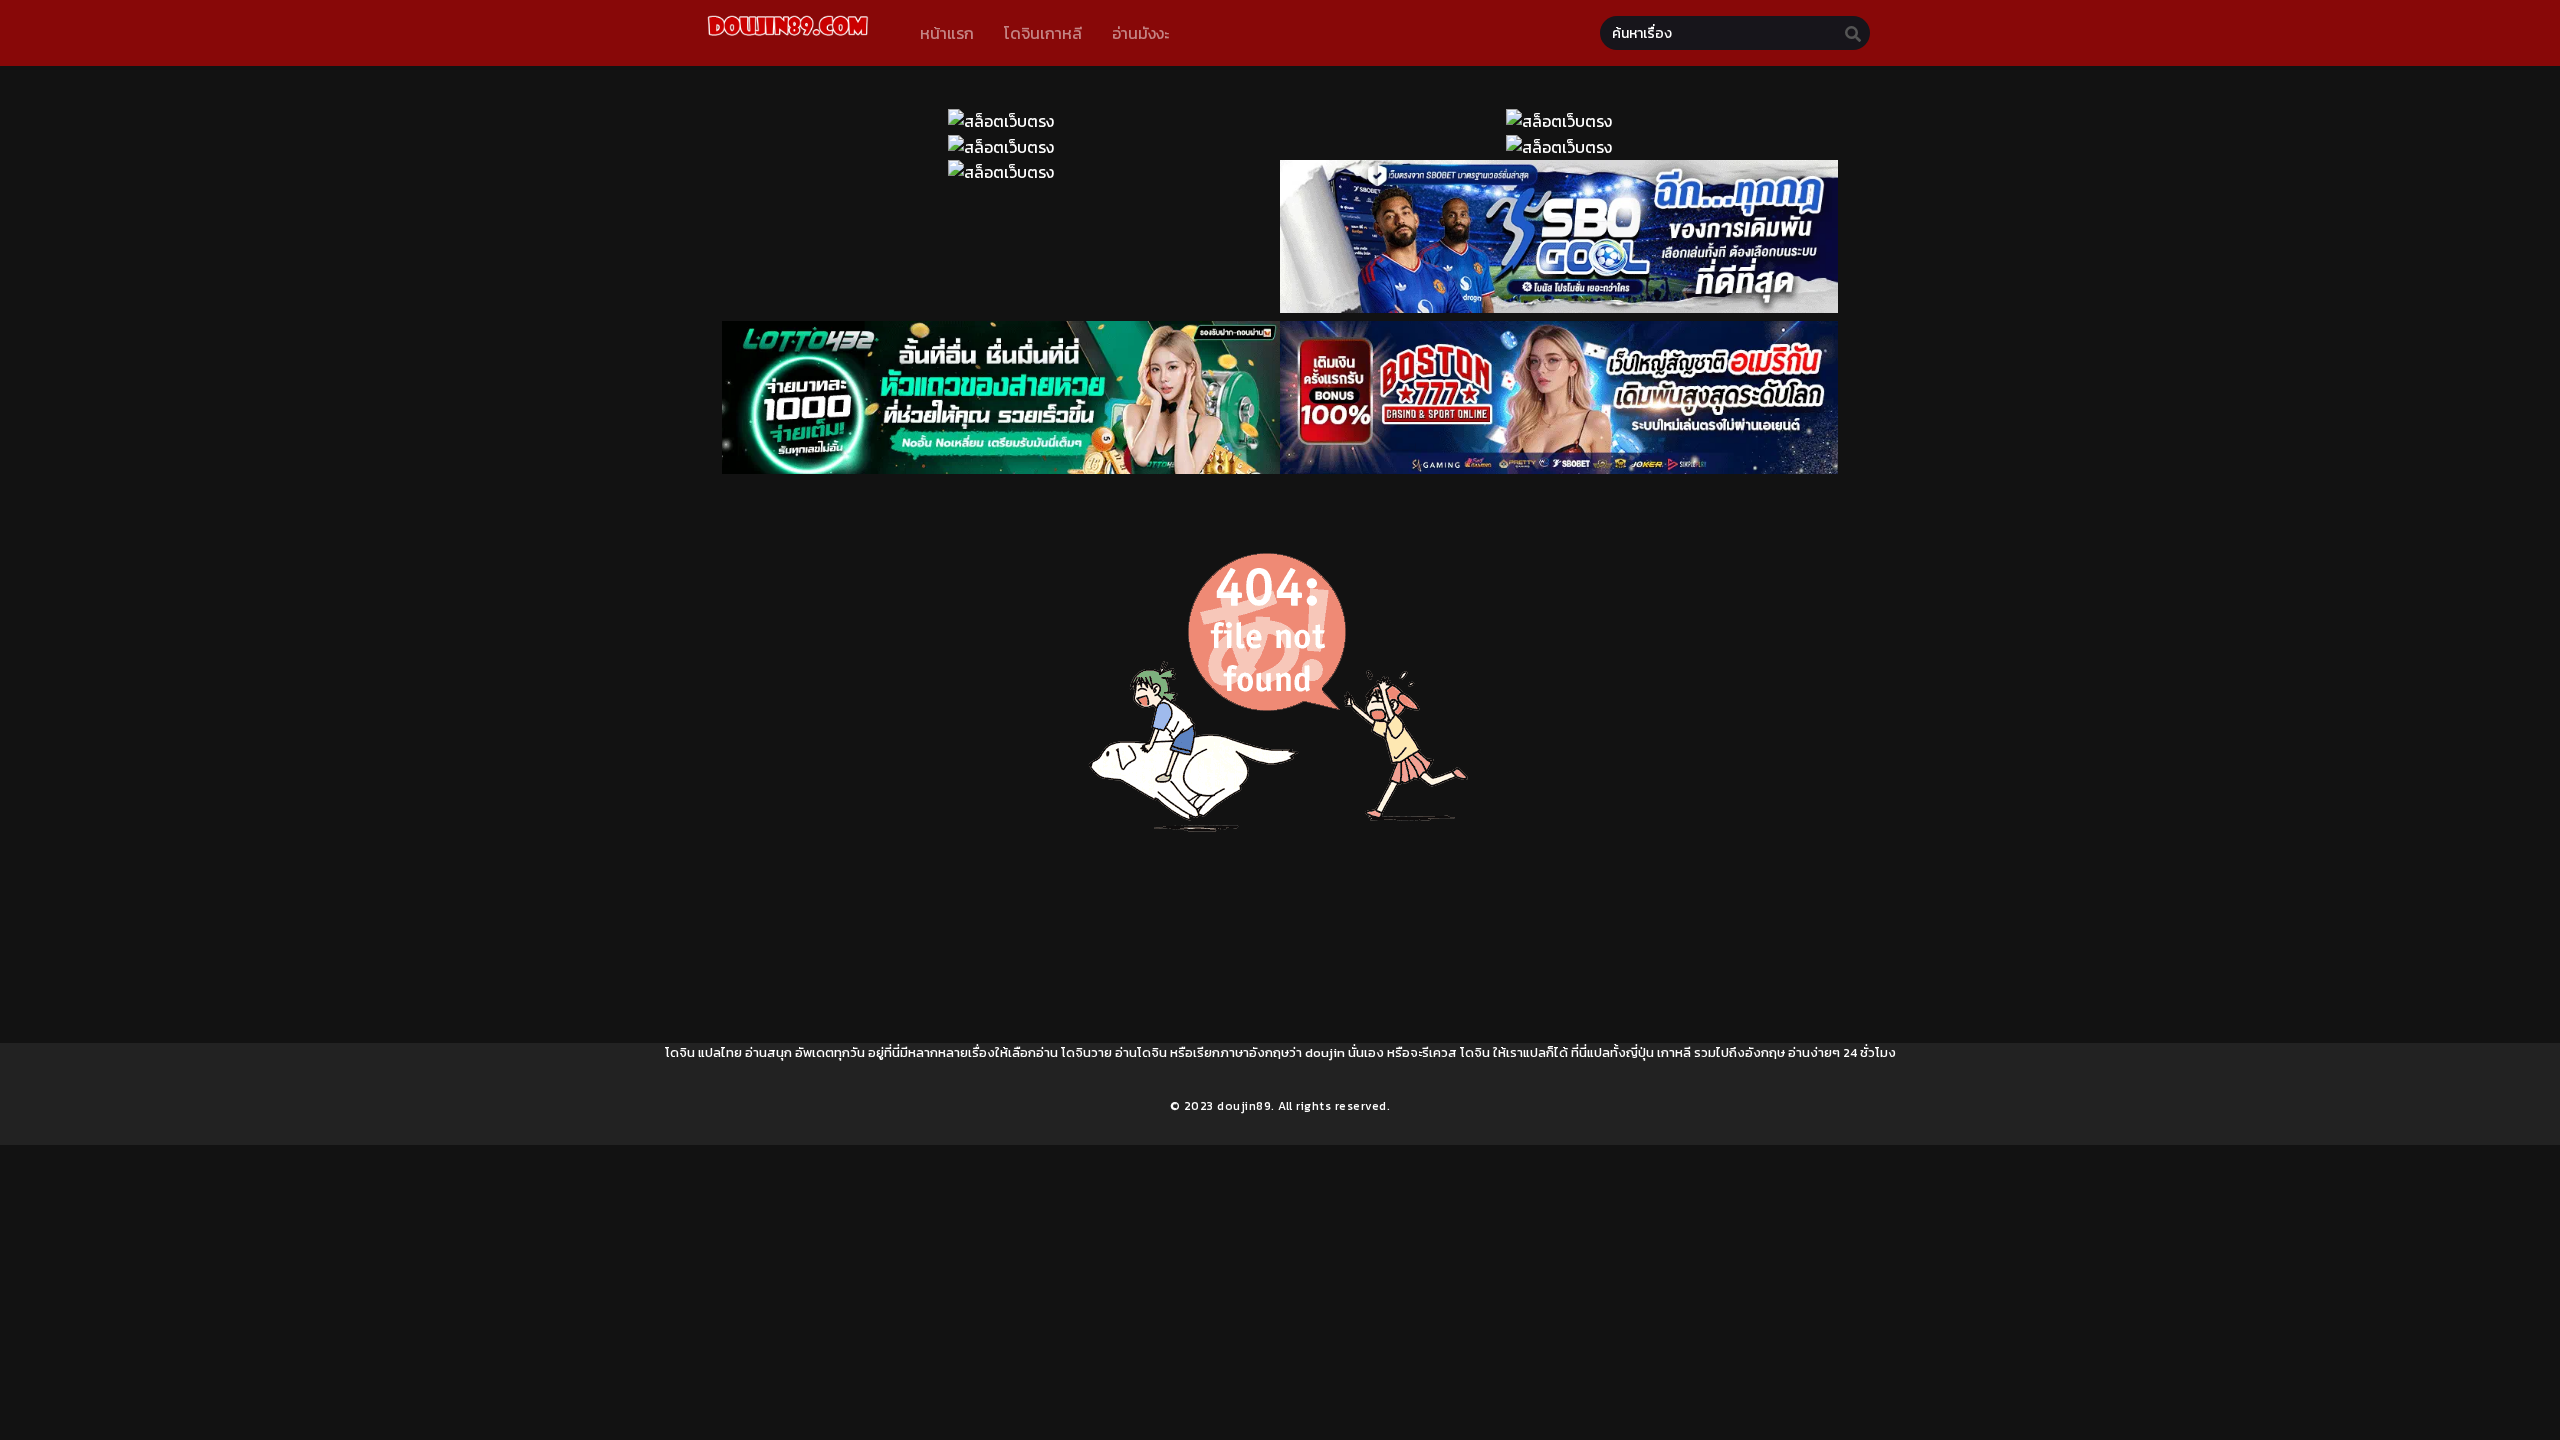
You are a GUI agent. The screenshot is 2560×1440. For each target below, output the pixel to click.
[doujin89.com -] (787, 39)
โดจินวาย (1086, 1052)
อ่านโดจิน (1141, 1052)
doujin (1325, 1052)
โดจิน (680, 1052)
